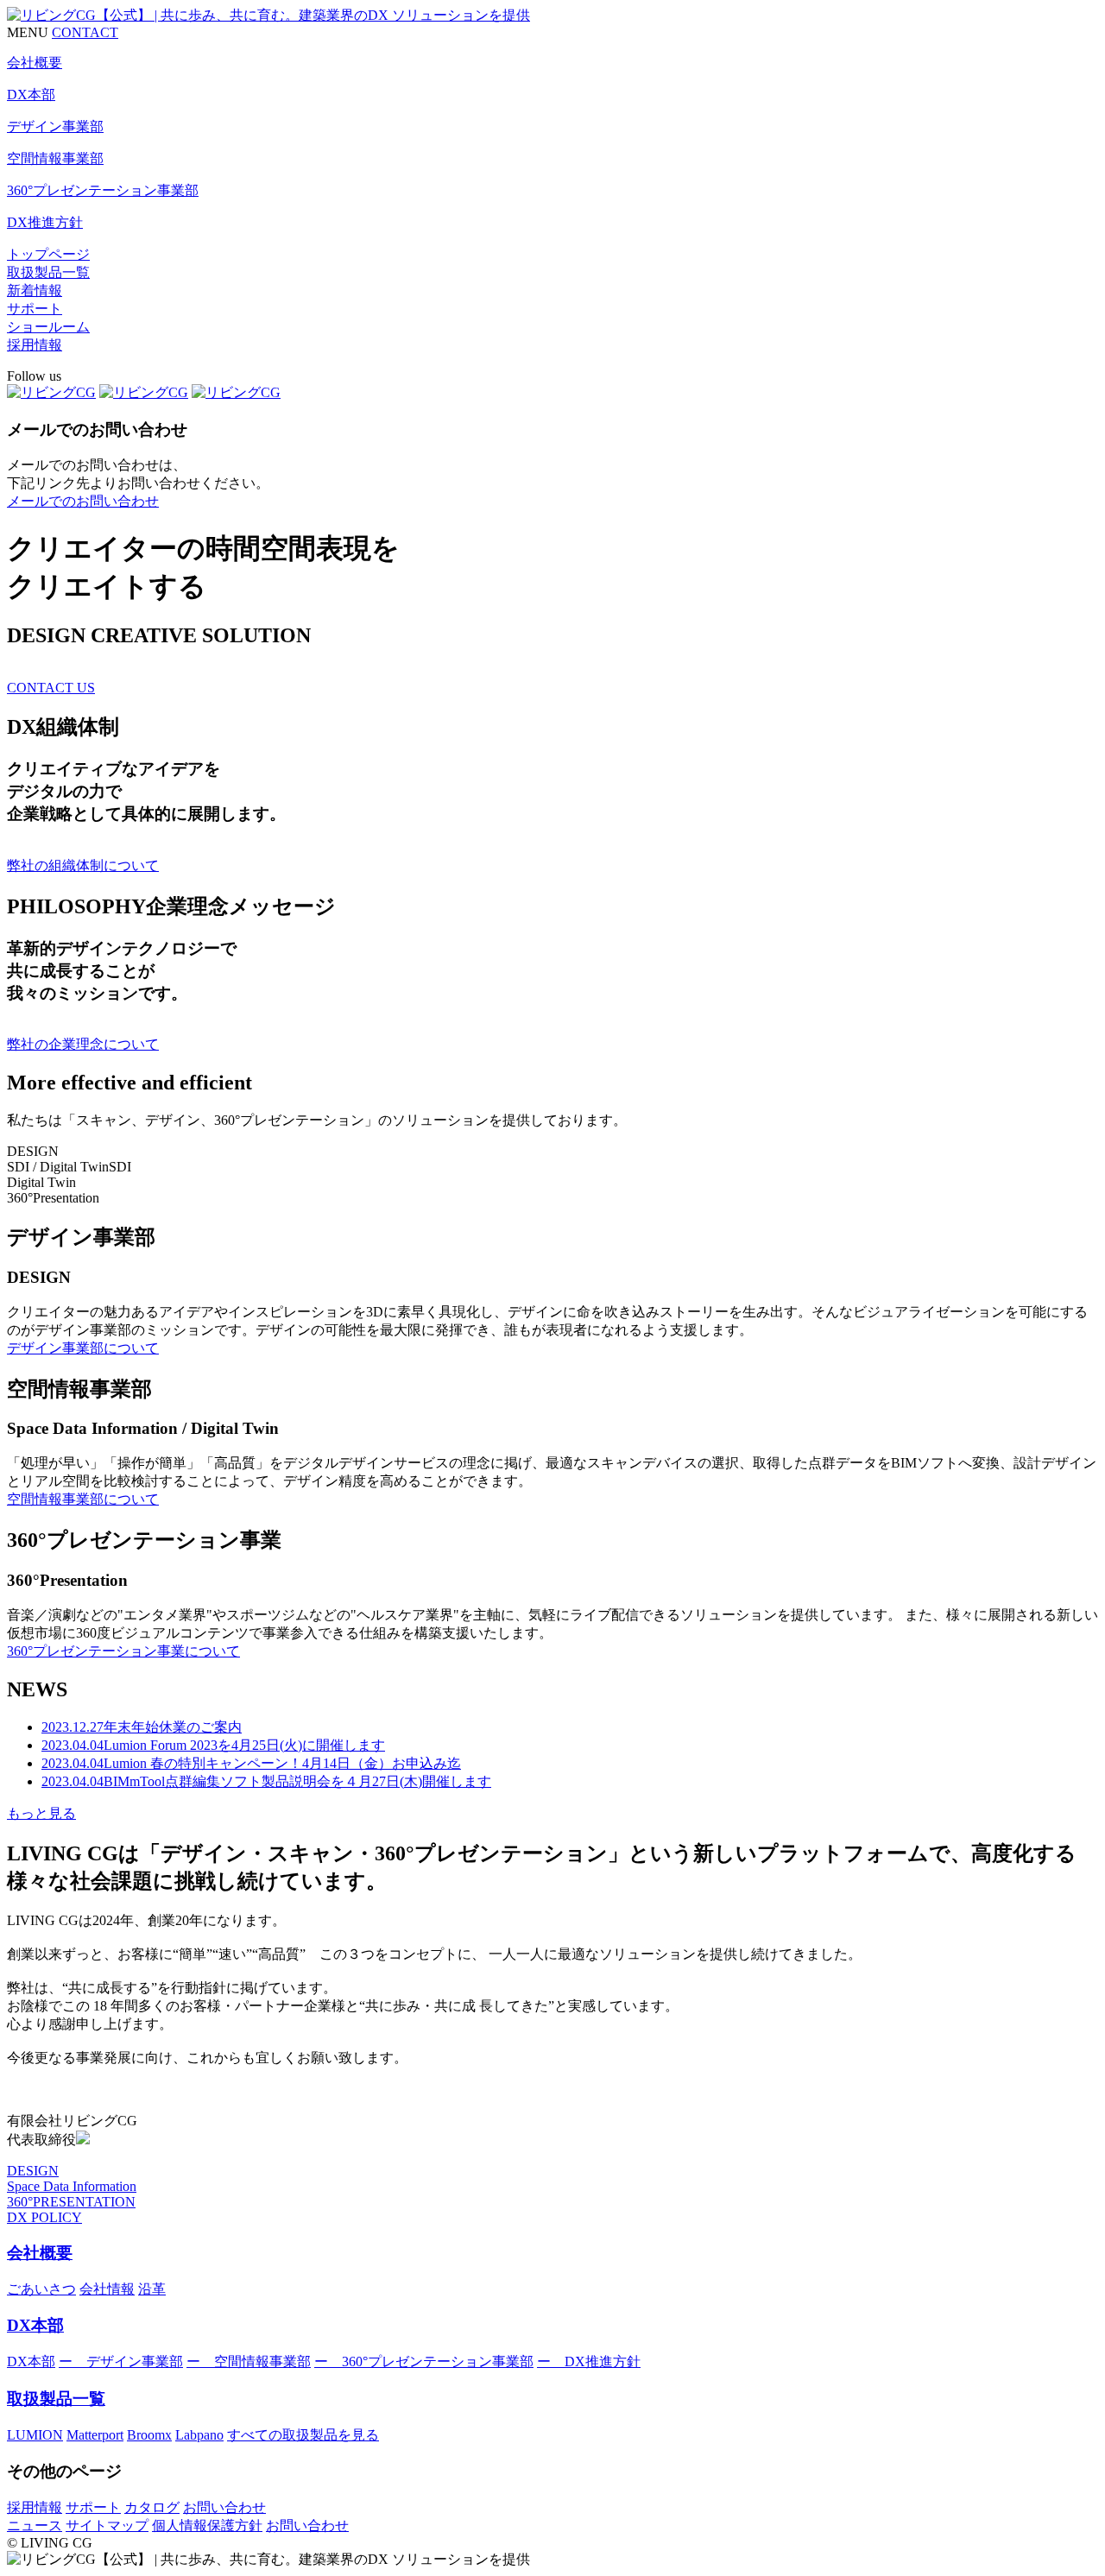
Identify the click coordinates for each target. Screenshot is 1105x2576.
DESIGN (33, 2171)
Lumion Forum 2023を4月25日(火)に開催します (213, 1745)
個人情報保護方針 (207, 2525)
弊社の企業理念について (83, 1044)
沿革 (152, 2289)
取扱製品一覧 (48, 272)
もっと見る (41, 1813)
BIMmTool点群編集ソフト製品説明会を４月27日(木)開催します (266, 1781)
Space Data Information (72, 2186)
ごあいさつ (41, 2289)
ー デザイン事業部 (121, 2361)
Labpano (199, 2435)
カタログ (152, 2507)
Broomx (149, 2435)
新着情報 (35, 290)
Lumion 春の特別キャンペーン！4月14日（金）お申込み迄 (251, 1763)
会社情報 (107, 2289)
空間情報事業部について (83, 1499)
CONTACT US (51, 688)
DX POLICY (44, 2217)
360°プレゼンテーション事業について (123, 1651)
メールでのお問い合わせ (83, 501)
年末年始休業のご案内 (142, 1727)
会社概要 (40, 2253)
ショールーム (48, 327)
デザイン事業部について (83, 1348)
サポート (35, 309)
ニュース (35, 2525)
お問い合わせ (224, 2507)
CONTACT (85, 32)
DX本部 (35, 2325)
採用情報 (35, 345)
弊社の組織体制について (83, 865)
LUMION (35, 2435)
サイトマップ (107, 2525)
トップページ (48, 254)
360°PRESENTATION (71, 2202)
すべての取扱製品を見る (303, 2435)
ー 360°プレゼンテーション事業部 (424, 2361)
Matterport (95, 2435)
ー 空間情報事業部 (249, 2361)
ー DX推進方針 (589, 2361)
